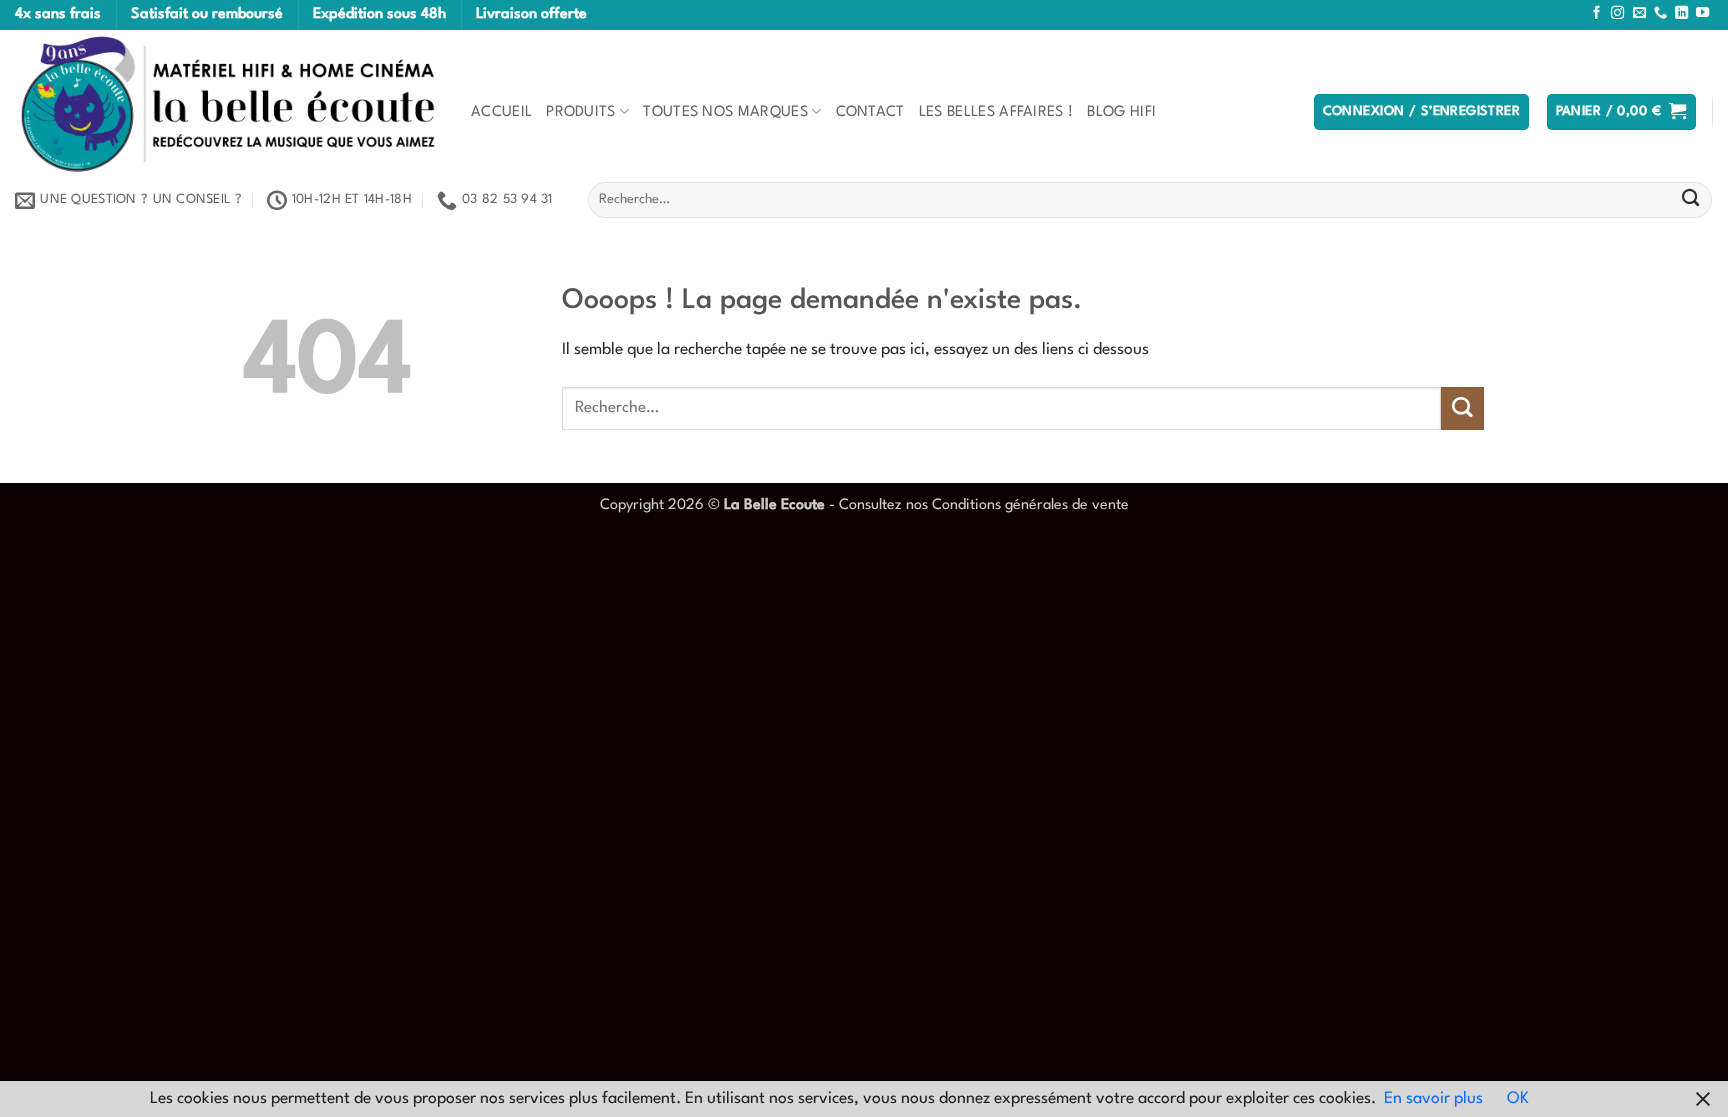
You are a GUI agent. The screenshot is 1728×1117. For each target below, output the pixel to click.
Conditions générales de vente (1030, 505)
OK (1518, 1099)
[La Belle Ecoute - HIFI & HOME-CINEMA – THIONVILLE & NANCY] (228, 104)
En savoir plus (1433, 1099)
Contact (870, 112)
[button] (1422, 112)
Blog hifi (1121, 112)
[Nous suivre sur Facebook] (1596, 13)
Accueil (501, 112)
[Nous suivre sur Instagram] (1617, 13)
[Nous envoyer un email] (1639, 13)
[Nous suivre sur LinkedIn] (1681, 13)
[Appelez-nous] (1660, 13)
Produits (581, 112)
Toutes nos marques (725, 112)
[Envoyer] (1690, 200)
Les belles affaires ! (996, 112)
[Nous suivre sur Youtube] (1702, 13)
